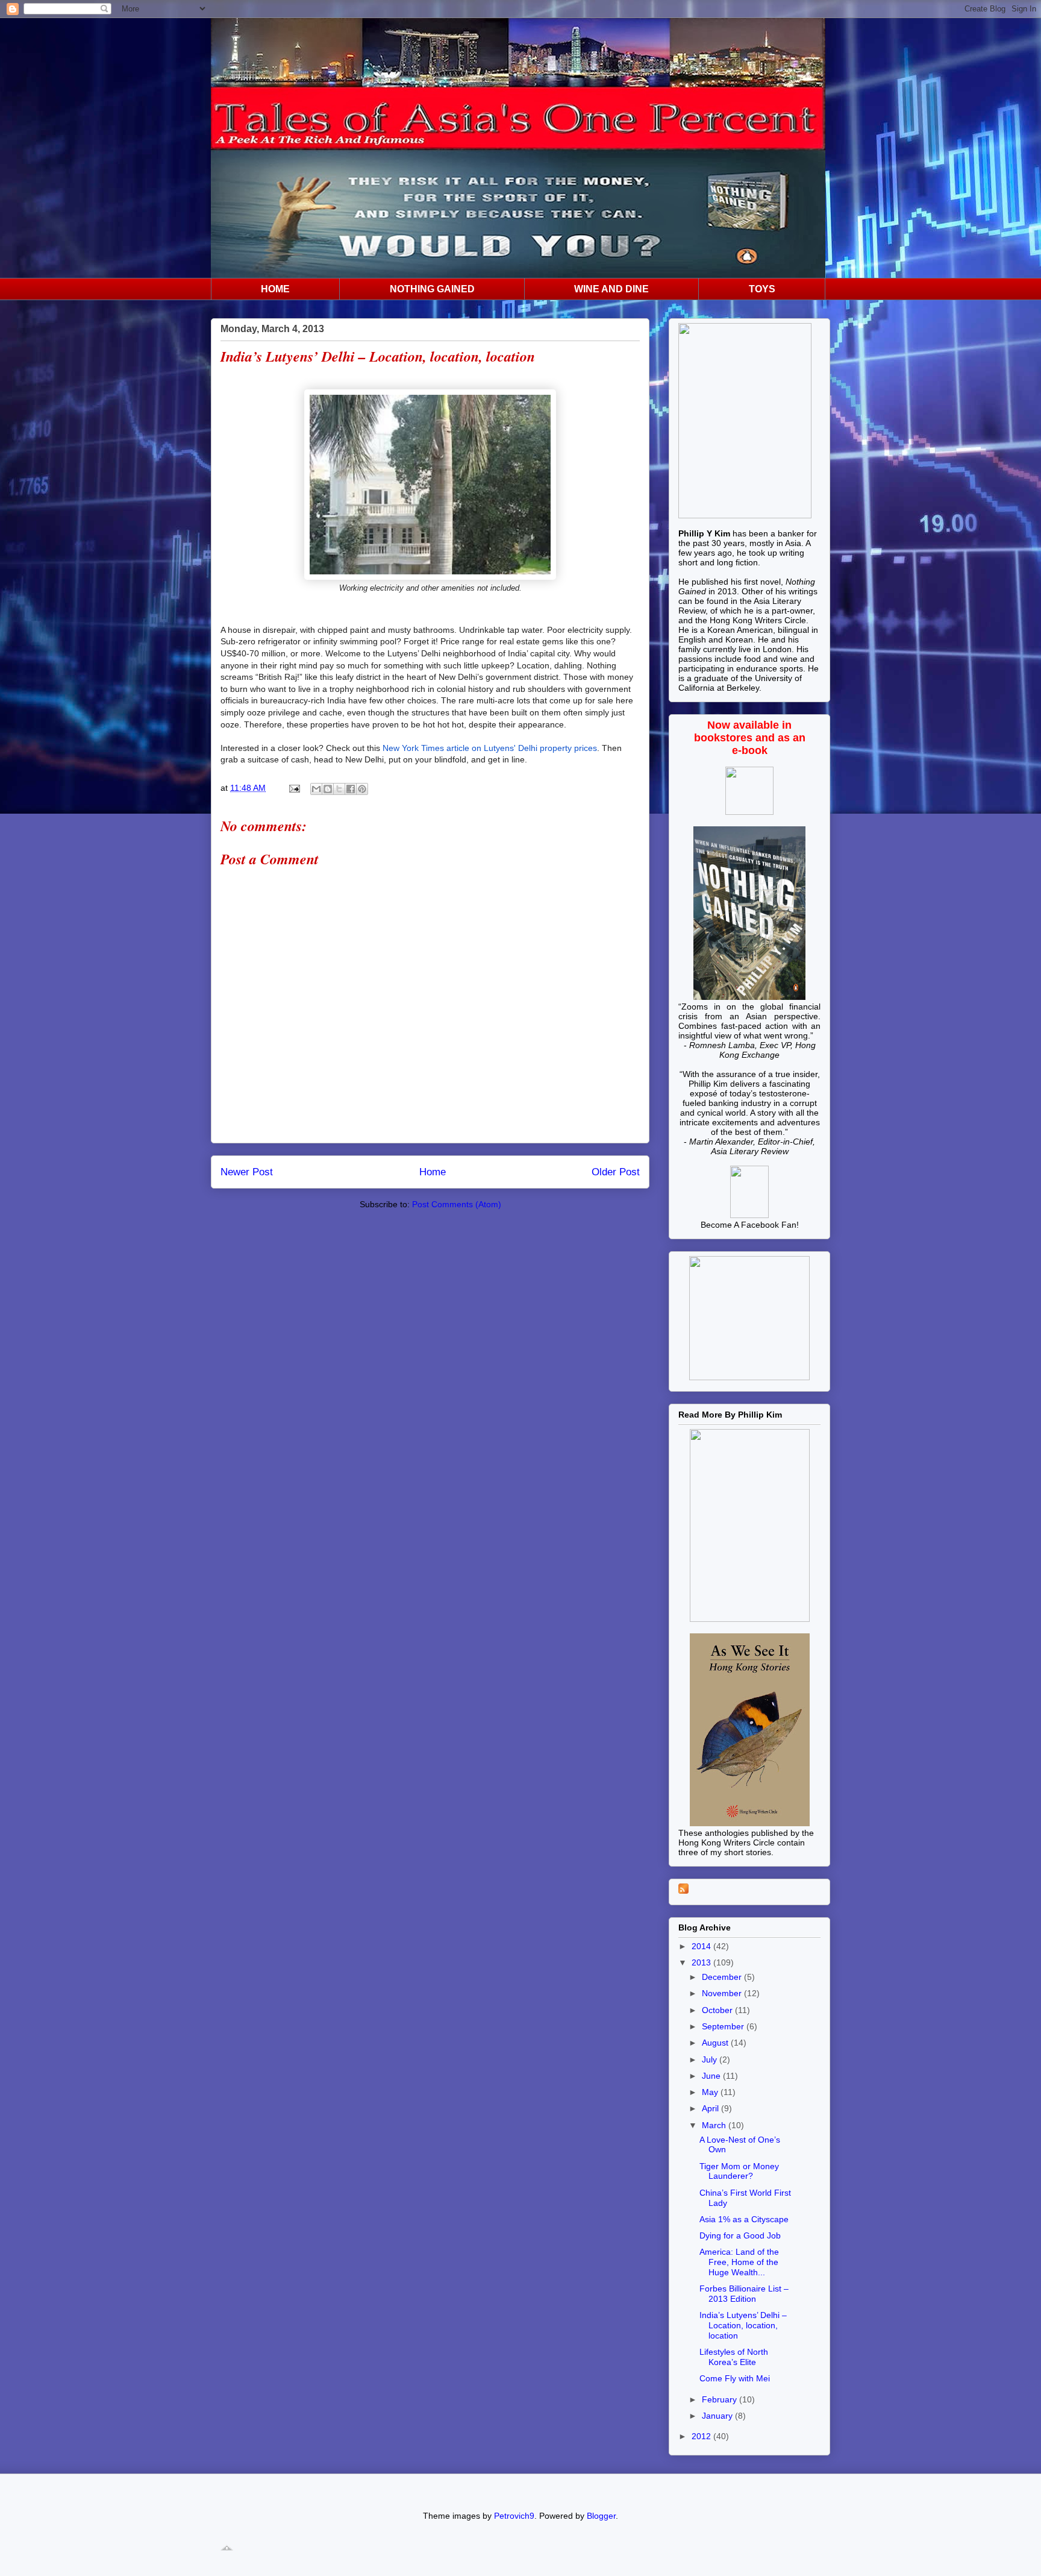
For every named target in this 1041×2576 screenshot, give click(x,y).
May (711, 2092)
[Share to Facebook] (351, 789)
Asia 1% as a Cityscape (744, 2219)
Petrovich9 (514, 2516)
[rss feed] (683, 1891)
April (711, 2108)
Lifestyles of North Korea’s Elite (734, 2357)
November (723, 1993)
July (711, 2059)
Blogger (601, 2516)
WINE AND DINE (611, 289)
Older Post (616, 1172)
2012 (702, 2436)
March (715, 2125)
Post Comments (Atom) (457, 1204)
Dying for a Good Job (740, 2235)
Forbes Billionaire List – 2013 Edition (744, 2294)
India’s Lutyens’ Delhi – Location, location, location (743, 2325)
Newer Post (247, 1172)
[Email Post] (294, 788)
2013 (702, 1962)
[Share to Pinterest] (362, 789)
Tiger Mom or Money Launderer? (739, 2171)
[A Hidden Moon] (749, 1215)
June (712, 2076)
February (721, 2399)
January (718, 2416)
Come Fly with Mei (735, 2378)
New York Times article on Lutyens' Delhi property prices (490, 748)
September (724, 2026)
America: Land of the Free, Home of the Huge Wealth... (739, 2262)
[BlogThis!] (328, 789)
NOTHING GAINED (432, 289)
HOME (275, 289)
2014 (702, 1946)
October (718, 2010)
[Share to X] (339, 789)
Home (433, 1172)
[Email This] (316, 789)
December (723, 1977)
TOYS (762, 289)
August (716, 2043)
